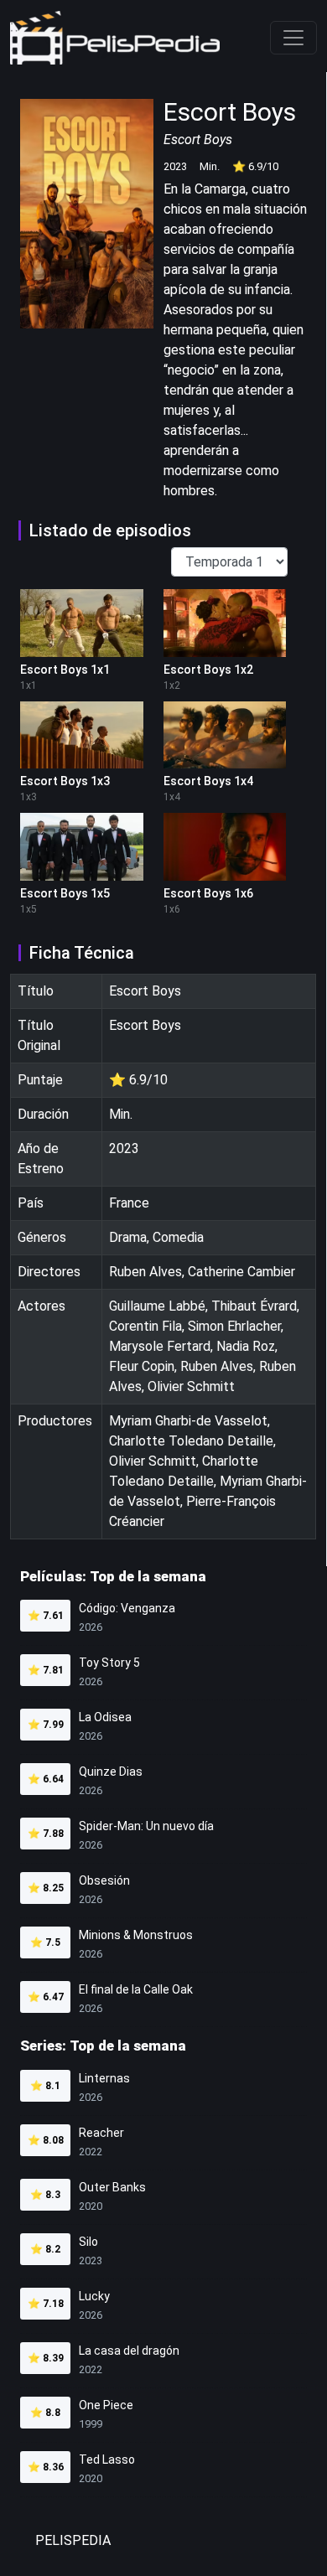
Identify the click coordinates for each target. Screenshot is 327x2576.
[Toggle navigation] (293, 38)
